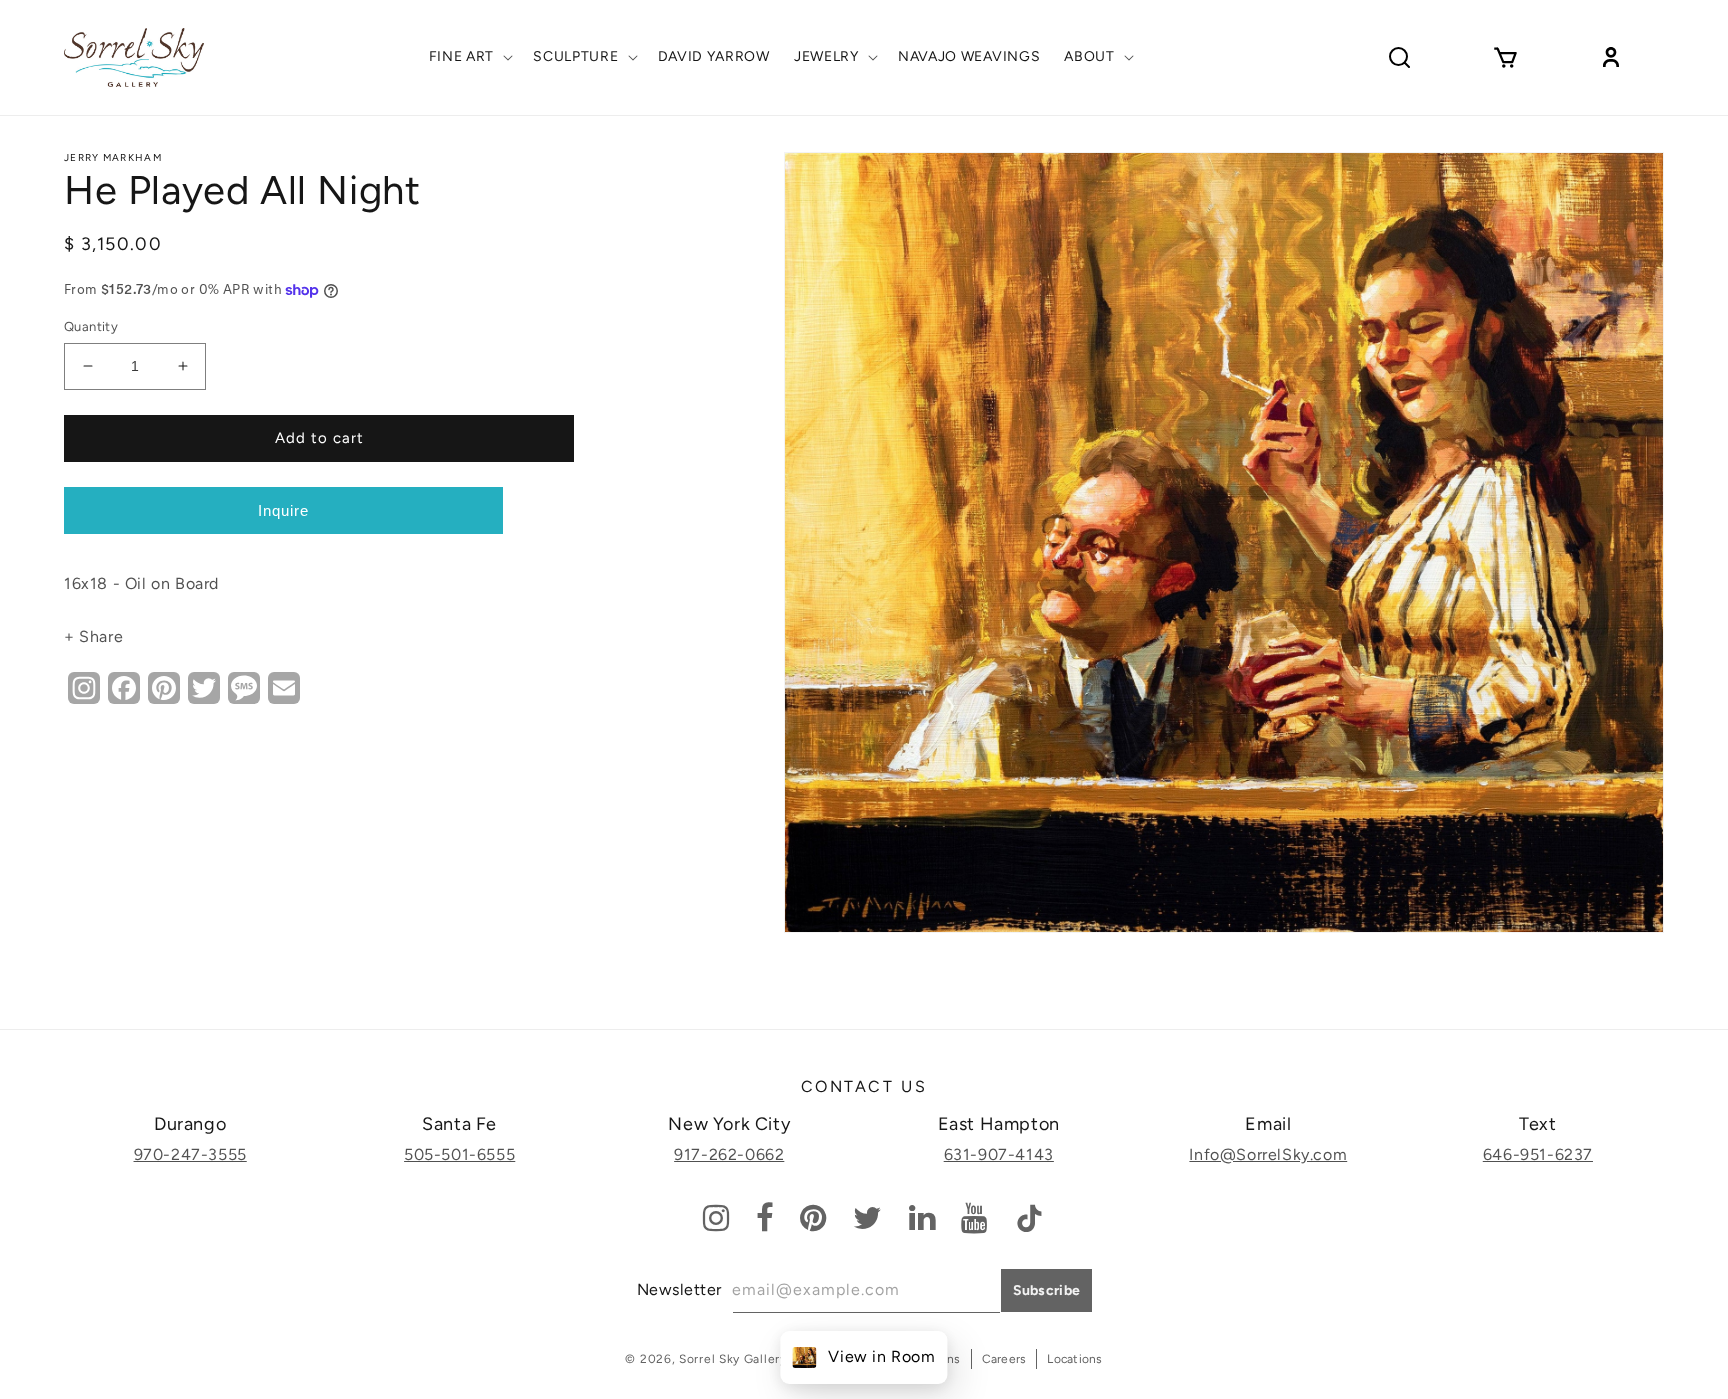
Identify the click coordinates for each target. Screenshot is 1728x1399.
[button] (469, 57)
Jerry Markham (113, 157)
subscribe (1047, 1290)
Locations (1074, 1359)
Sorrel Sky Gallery (733, 1359)
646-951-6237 (1538, 1154)
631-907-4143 (999, 1154)
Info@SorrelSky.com (1268, 1154)
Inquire (283, 510)
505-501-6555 (459, 1154)
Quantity (91, 326)
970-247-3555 (190, 1154)
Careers (1004, 1359)
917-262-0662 (729, 1154)
